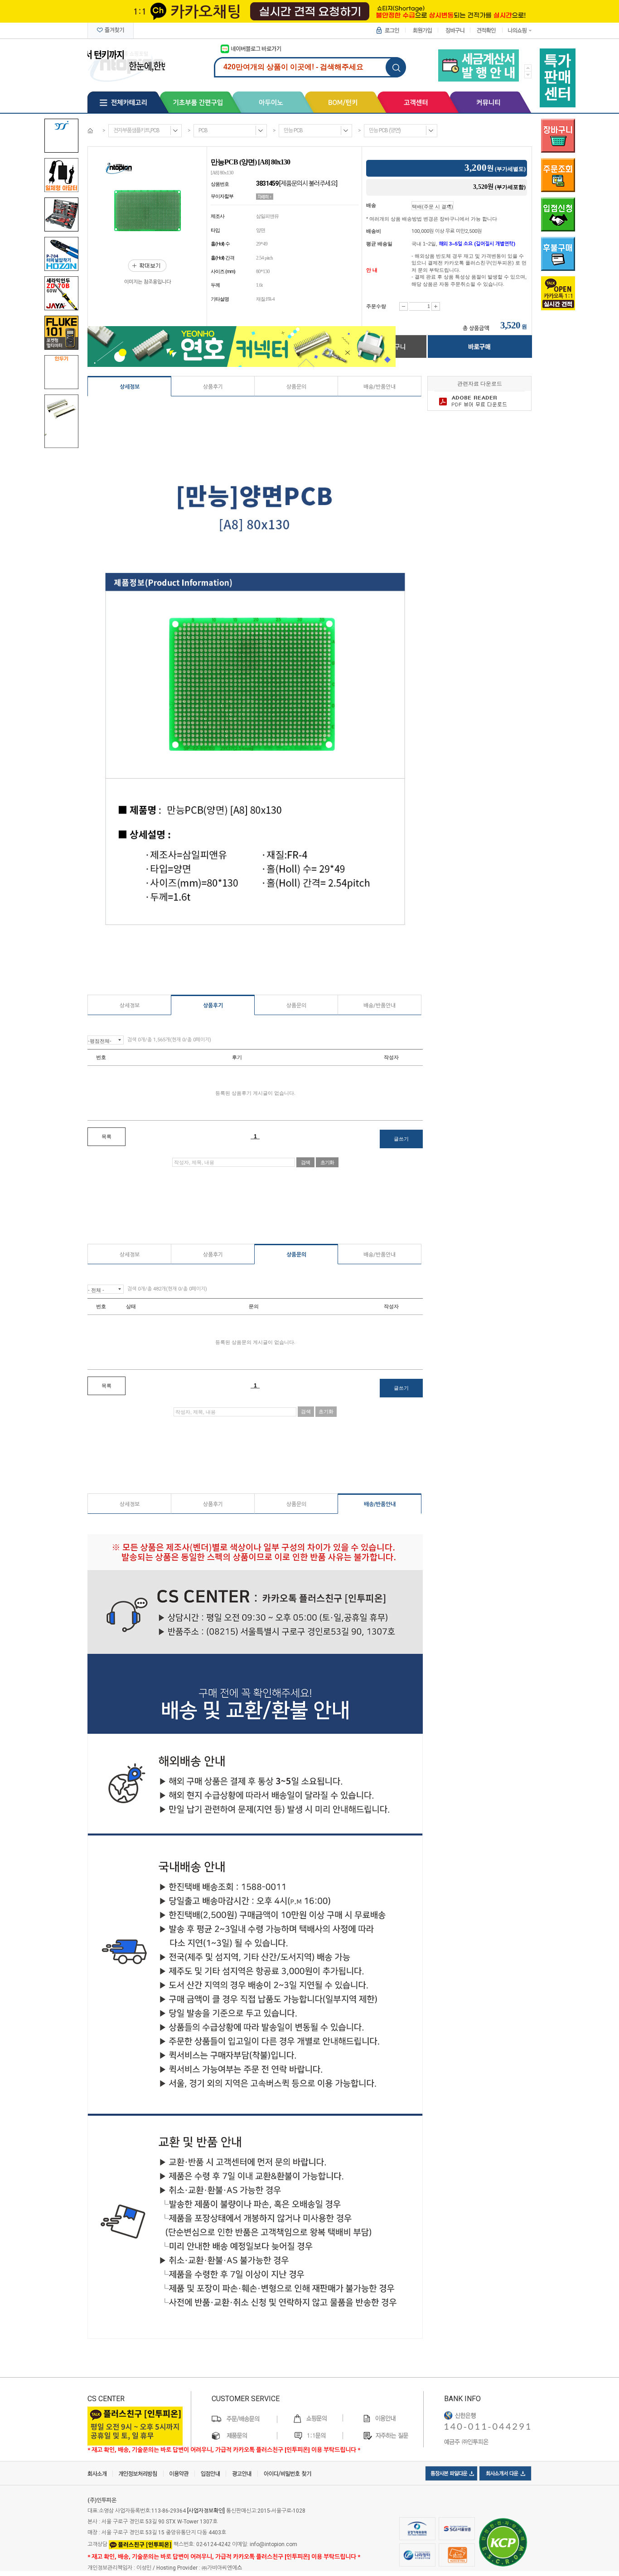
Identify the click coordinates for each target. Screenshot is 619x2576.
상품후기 (213, 387)
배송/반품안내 (380, 387)
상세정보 (130, 387)
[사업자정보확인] (206, 2511)
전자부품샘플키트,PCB (136, 130)
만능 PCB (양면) (385, 130)
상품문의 (296, 387)
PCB (203, 130)
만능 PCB (293, 130)
